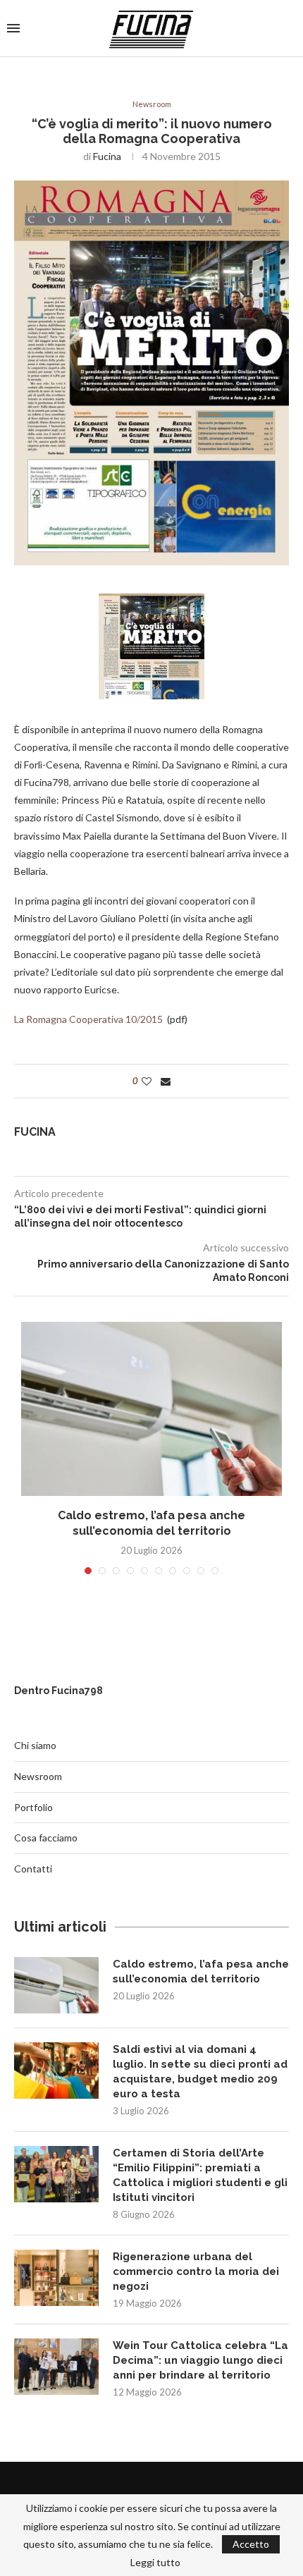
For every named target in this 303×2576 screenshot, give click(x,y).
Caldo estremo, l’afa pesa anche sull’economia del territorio (201, 1971)
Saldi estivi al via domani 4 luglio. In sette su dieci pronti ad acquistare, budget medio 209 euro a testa (200, 2072)
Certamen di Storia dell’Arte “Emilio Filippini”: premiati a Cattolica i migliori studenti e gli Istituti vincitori (200, 2175)
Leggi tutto (155, 2563)
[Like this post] (147, 1081)
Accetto (251, 2544)
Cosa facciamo (46, 1838)
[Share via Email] (166, 1081)
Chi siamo (35, 1745)
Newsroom (152, 104)
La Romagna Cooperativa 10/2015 (89, 1019)
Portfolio (33, 1807)
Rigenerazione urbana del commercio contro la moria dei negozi (196, 2271)
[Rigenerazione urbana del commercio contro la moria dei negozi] (56, 2278)
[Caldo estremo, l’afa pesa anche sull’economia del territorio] (151, 1409)
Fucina (107, 156)
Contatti (33, 1869)
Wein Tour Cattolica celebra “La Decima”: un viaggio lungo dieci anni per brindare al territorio (200, 2360)
